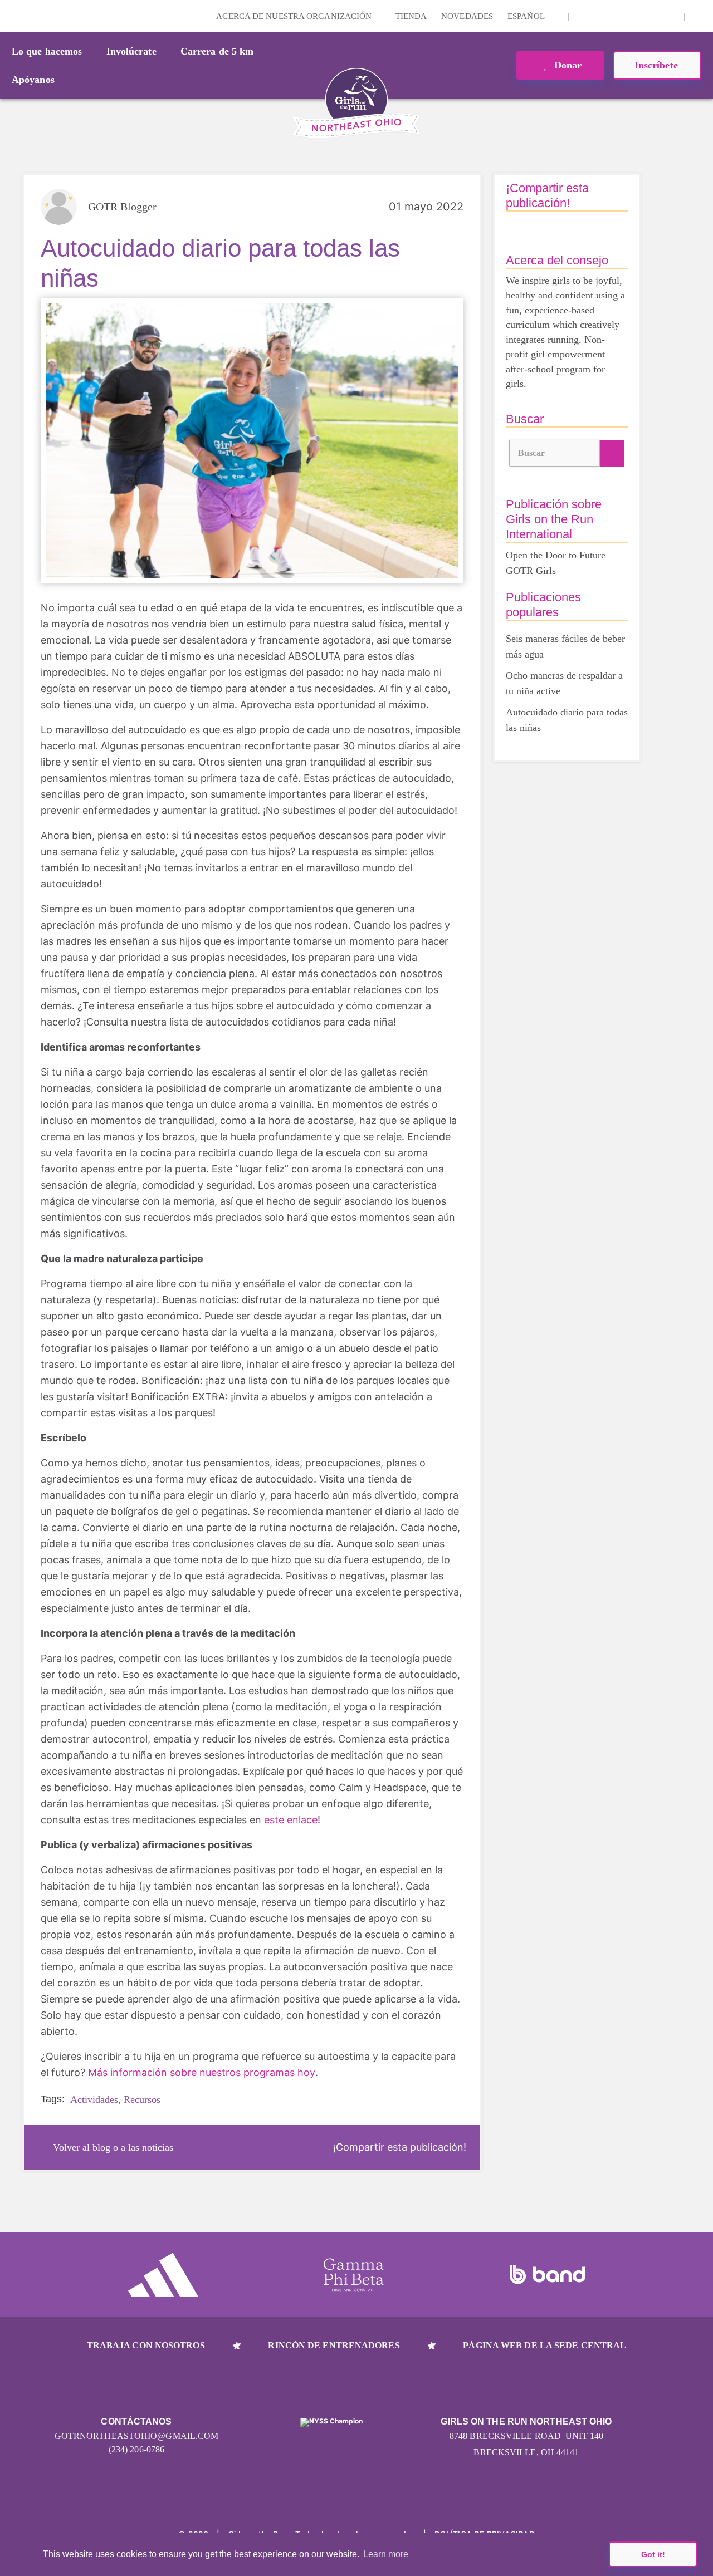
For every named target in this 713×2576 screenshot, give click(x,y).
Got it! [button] (653, 2554)
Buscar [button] (532, 453)
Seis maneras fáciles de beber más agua (565, 646)
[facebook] (652, 16)
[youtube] (635, 16)
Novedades (467, 16)
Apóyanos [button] (33, 80)
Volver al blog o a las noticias (113, 2147)
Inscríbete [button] (658, 65)
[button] (699, 16)
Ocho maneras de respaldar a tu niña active (564, 683)
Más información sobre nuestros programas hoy (202, 2072)
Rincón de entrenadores (334, 2345)
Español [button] (527, 16)
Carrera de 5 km (217, 51)
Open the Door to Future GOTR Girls (556, 563)
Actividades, (96, 2099)
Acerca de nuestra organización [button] (295, 16)
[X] (618, 16)
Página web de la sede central (544, 2345)
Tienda (411, 16)
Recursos (142, 2099)
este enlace (291, 1820)
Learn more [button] (386, 2554)
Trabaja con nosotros (146, 2345)
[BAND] (548, 2275)
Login (11, 16)
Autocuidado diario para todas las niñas (567, 720)
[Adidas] (163, 2275)
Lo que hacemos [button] (47, 51)
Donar (567, 65)
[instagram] (583, 16)
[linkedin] (600, 16)
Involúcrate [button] (131, 51)
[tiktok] (670, 16)
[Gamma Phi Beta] (354, 2275)
